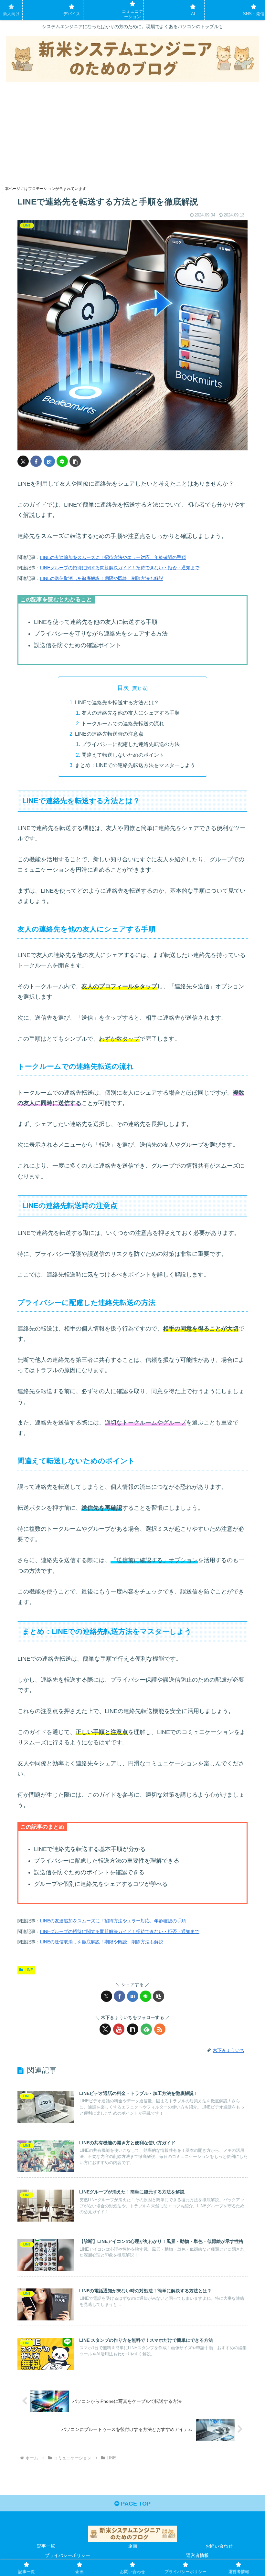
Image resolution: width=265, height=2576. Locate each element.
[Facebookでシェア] (36, 461)
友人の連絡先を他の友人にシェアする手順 (131, 713)
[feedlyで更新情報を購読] (146, 2029)
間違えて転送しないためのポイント (123, 755)
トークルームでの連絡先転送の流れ (123, 723)
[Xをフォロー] (105, 2029)
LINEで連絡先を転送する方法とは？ (117, 702)
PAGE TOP (135, 2504)
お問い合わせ (219, 2546)
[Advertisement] (132, 135)
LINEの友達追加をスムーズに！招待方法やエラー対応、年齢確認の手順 (113, 557)
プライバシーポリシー (68, 2555)
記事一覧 (46, 2546)
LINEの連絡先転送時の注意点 (109, 734)
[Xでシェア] (23, 461)
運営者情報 (197, 2555)
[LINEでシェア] (62, 461)
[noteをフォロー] (133, 2029)
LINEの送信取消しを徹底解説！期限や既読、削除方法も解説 (102, 578)
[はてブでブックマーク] (49, 461)
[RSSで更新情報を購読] (160, 2029)
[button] (75, 461)
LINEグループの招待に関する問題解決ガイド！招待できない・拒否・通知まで (120, 568)
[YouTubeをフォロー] (119, 2029)
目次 (123, 688)
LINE (29, 1970)
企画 (132, 2546)
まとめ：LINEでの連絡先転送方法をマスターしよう (135, 765)
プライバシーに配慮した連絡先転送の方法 (131, 744)
